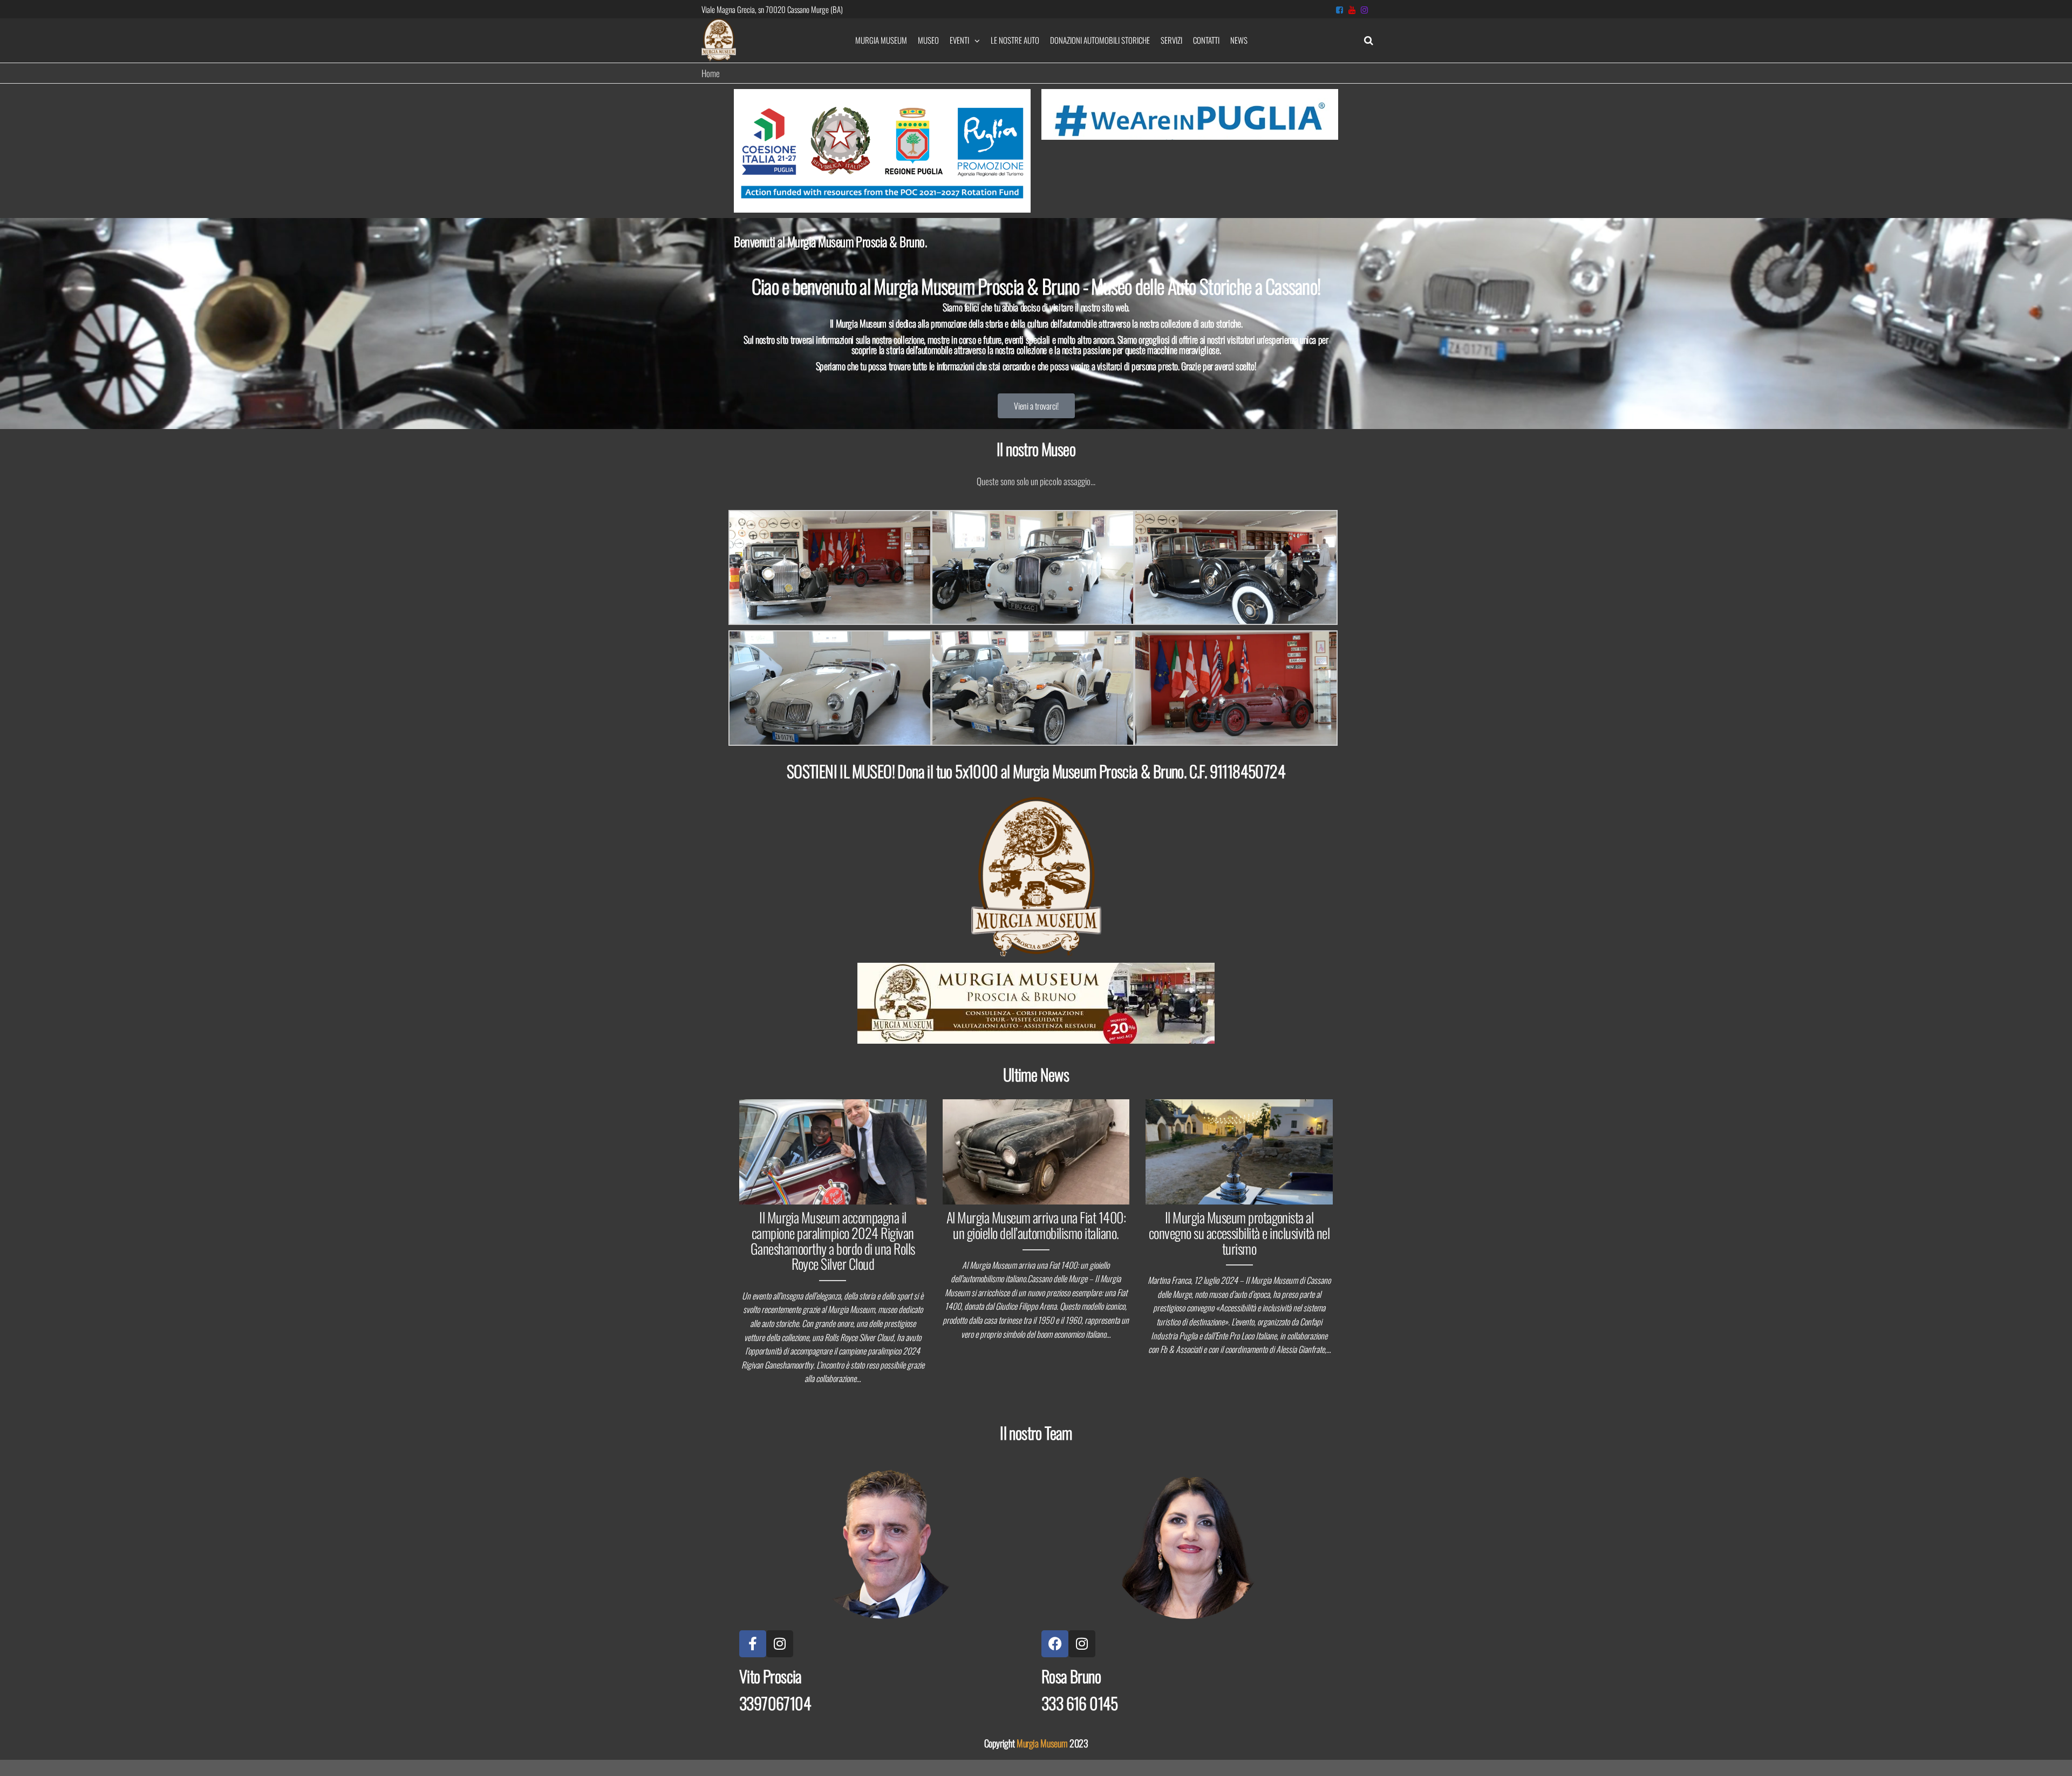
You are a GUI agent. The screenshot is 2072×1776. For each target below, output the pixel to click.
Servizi (1171, 40)
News (1239, 40)
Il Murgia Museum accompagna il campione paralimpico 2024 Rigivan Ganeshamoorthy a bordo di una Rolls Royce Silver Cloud (833, 1240)
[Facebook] (1055, 1644)
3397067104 (775, 1703)
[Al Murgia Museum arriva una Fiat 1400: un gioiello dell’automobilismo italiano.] (1036, 1151)
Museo (928, 40)
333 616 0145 (1080, 1703)
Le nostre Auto (1015, 40)
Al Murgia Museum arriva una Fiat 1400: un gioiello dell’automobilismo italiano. (1036, 1225)
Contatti (1206, 40)
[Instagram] (780, 1644)
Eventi (959, 40)
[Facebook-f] (753, 1644)
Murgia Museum (881, 40)
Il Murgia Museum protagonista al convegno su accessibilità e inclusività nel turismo (1239, 1233)
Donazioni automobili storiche (1100, 40)
